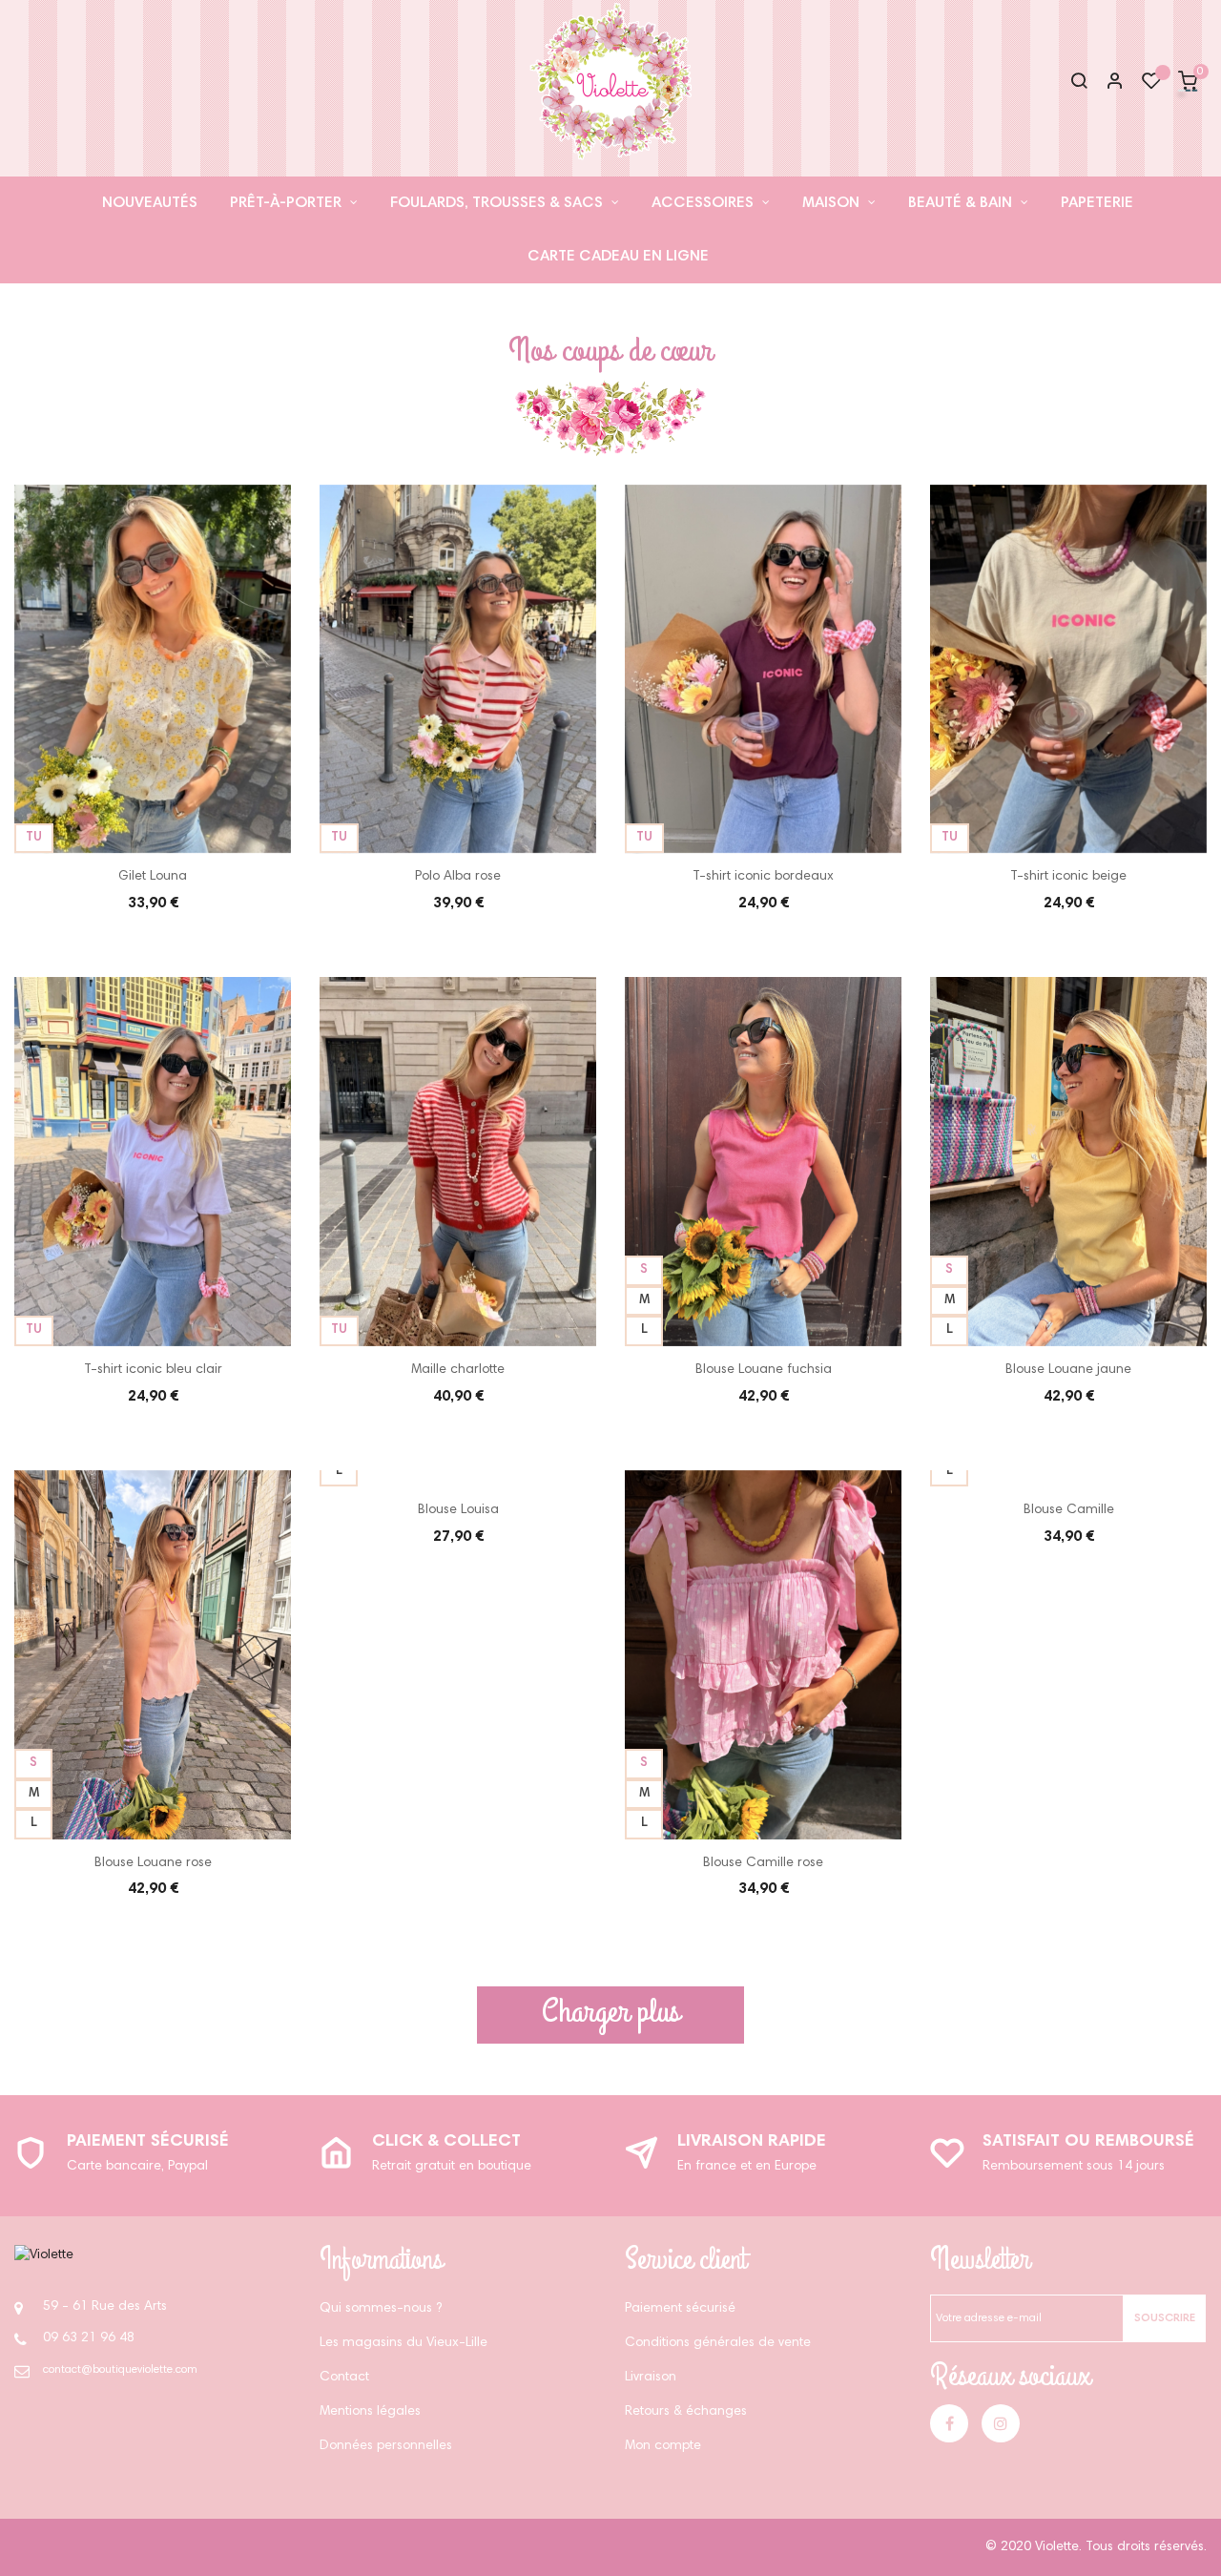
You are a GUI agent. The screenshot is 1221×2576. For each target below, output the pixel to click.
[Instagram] (1001, 2423)
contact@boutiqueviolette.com (120, 2370)
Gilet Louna (153, 877)
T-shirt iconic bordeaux (763, 877)
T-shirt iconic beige (1068, 877)
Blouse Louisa (458, 1510)
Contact (344, 2378)
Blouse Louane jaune (1068, 1370)
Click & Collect (446, 2142)
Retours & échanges (686, 2412)
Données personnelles (386, 2446)
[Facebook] (949, 2423)
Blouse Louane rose (153, 1863)
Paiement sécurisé (148, 2142)
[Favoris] (1151, 86)
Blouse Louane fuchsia (764, 1370)
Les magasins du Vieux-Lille (404, 2343)
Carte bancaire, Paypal (137, 2167)
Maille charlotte (458, 1370)
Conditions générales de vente (718, 2343)
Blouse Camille (1069, 1510)
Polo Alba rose (458, 877)
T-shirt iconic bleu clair (153, 1370)
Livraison (651, 2378)
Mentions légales (370, 2412)
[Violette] (44, 2256)
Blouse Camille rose (763, 1863)
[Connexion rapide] (1107, 83)
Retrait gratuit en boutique (452, 2167)
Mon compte (663, 2446)
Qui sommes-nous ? (381, 2309)
